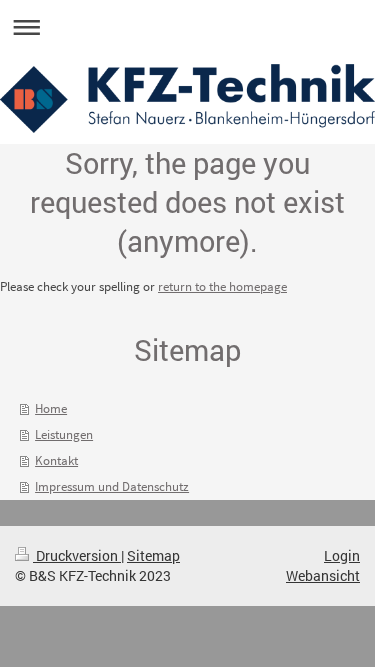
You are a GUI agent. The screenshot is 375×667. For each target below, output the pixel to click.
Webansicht (323, 575)
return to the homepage (222, 286)
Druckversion (77, 555)
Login (342, 555)
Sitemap (153, 555)
